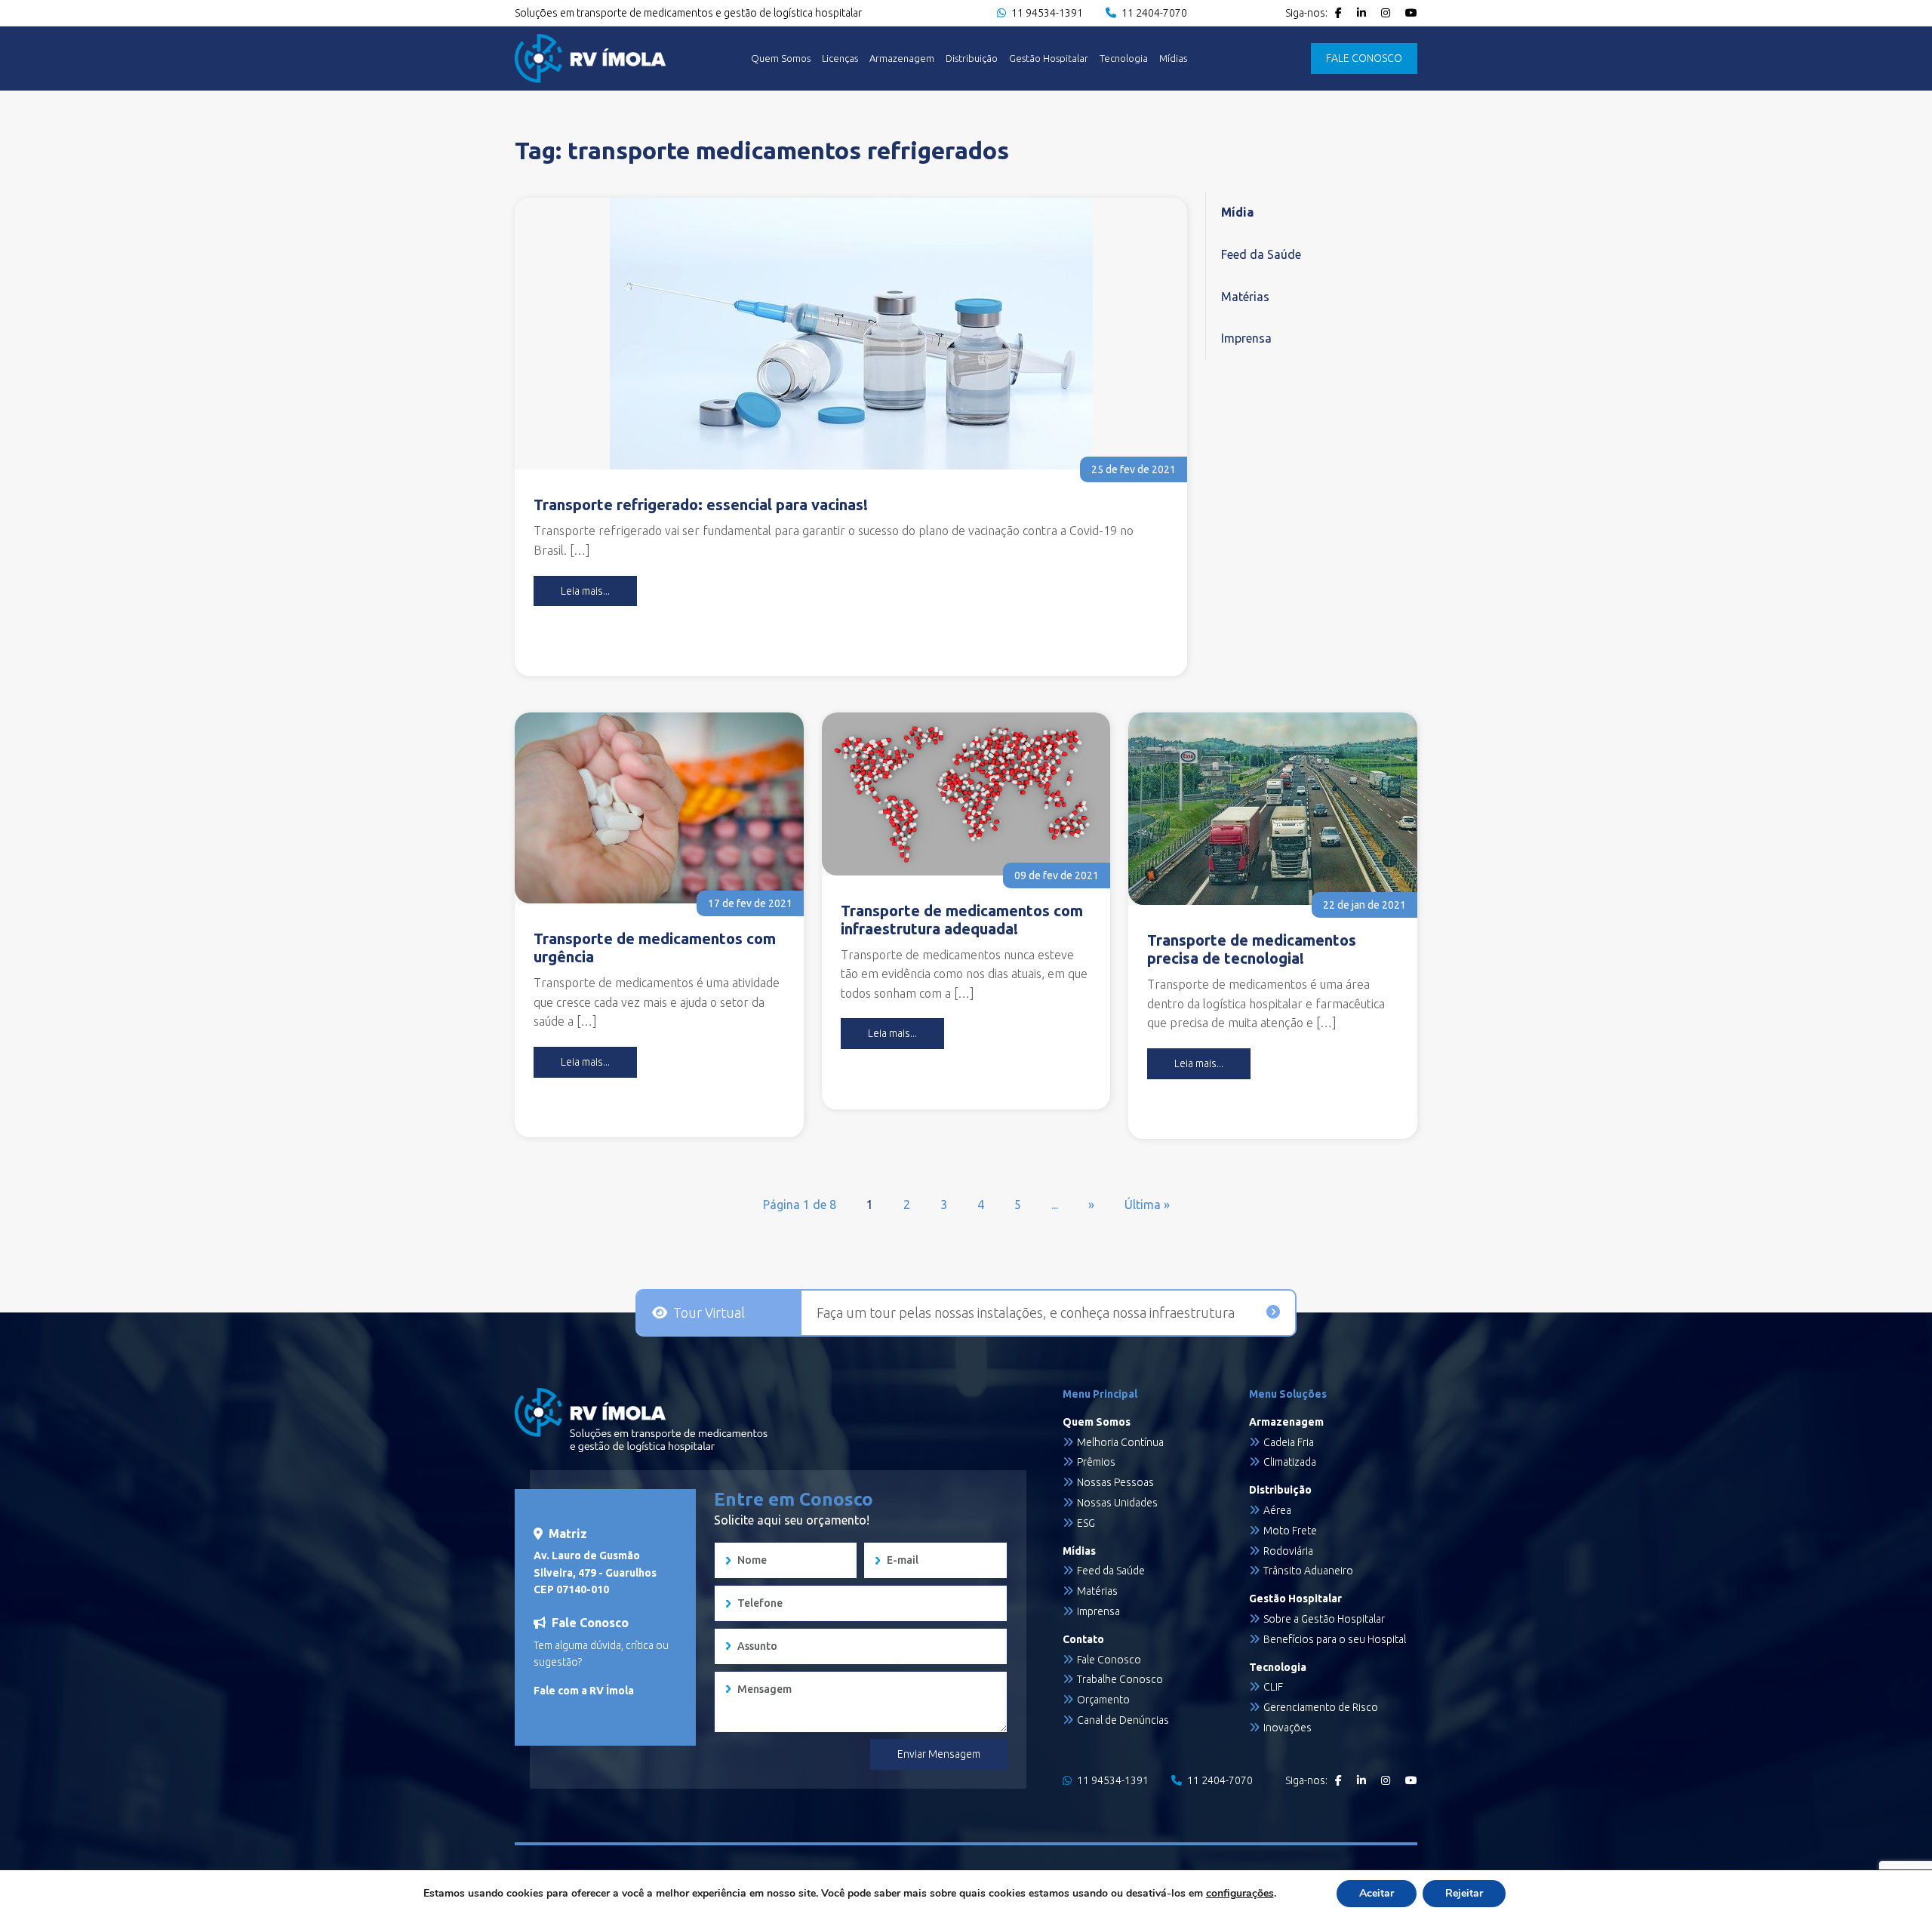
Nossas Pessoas (1115, 1482)
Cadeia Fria (1289, 1442)
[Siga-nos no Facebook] (1338, 13)
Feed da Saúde (1261, 254)
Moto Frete (1290, 1531)
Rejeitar (1464, 1893)
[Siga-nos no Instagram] (1386, 13)
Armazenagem (902, 58)
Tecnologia (1124, 58)
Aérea (1277, 1510)
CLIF (1273, 1687)
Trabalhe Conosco (1120, 1679)
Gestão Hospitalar (1049, 58)
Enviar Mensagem (939, 1754)
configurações (1240, 1894)
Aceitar (1377, 1893)
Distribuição (972, 58)
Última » (1147, 1205)
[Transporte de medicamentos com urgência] (659, 808)
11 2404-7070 (1153, 13)
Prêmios (1096, 1462)
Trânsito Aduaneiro (1308, 1571)
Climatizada (1290, 1462)
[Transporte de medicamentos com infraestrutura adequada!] (966, 794)
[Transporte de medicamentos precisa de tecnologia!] (1273, 809)
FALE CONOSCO (1364, 58)
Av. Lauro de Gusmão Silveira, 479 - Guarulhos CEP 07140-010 (595, 1572)
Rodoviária (1288, 1551)
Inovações (1287, 1728)
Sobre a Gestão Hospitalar (1324, 1619)
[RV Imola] (590, 58)
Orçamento (1103, 1700)
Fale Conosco (1109, 1660)
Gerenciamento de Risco (1321, 1707)
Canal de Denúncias (1123, 1720)
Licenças (840, 58)
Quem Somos (781, 58)
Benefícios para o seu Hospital (1335, 1639)
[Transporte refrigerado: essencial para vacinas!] (851, 334)
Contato (1083, 1639)
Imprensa (1246, 338)
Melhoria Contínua (1120, 1442)
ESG (1086, 1523)
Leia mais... (585, 591)
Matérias (1245, 297)
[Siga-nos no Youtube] (1411, 13)
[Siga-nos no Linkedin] (1361, 13)
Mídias (1173, 58)
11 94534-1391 (1046, 13)
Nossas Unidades (1117, 1503)
